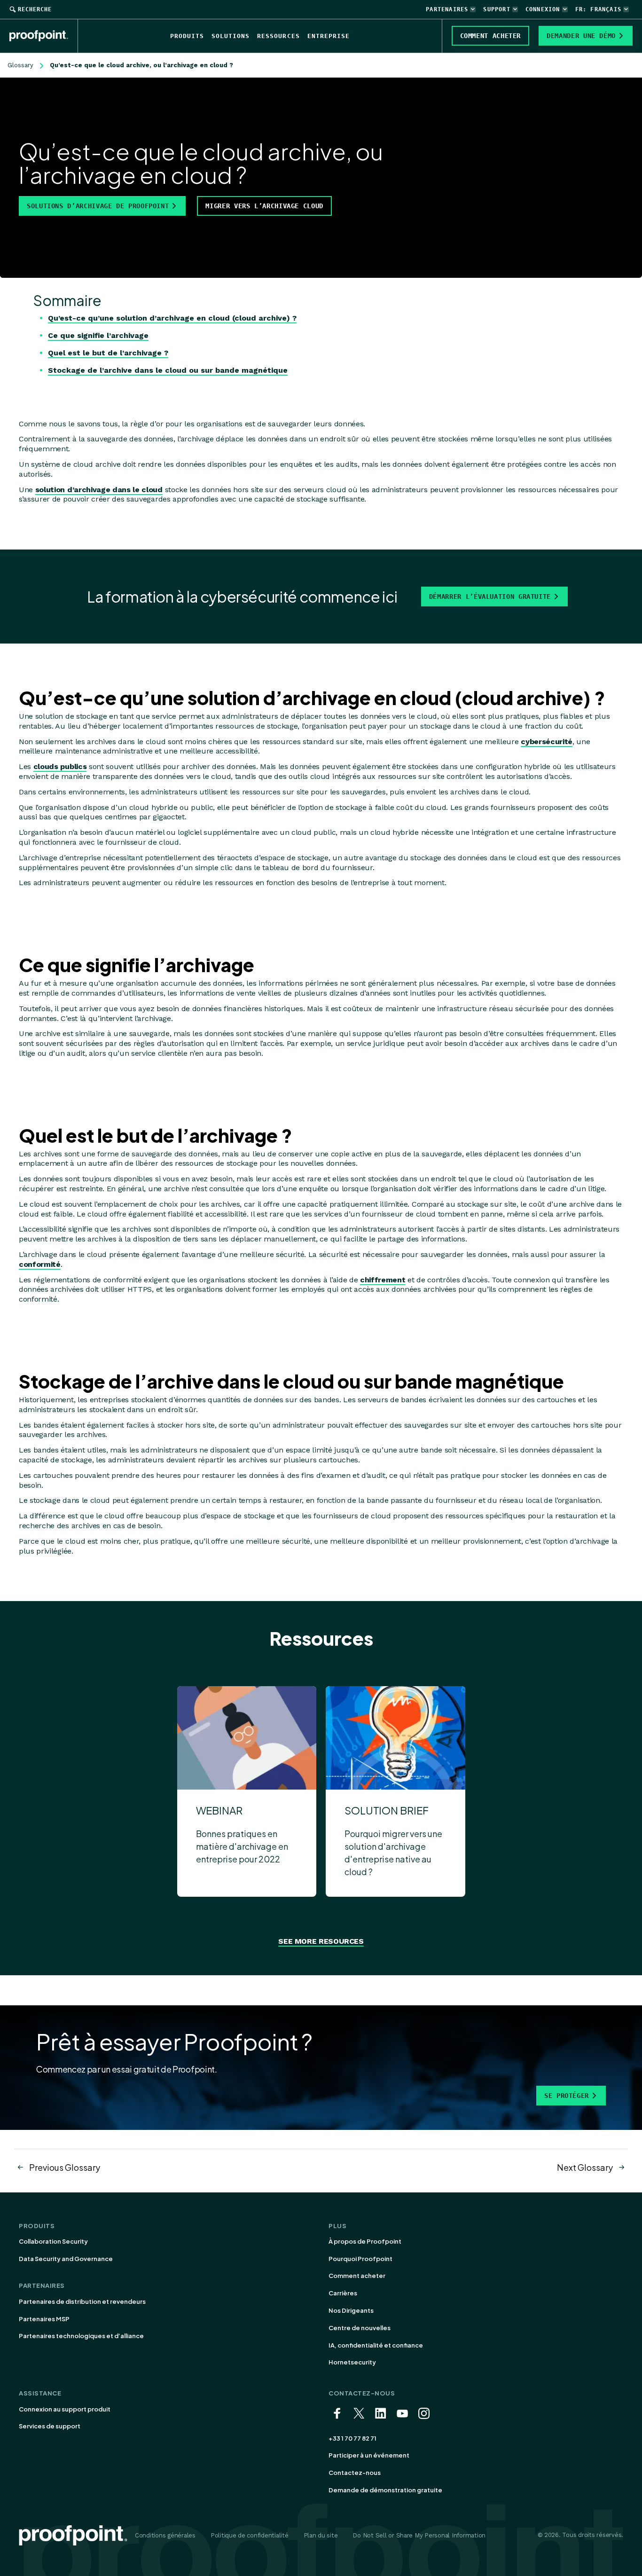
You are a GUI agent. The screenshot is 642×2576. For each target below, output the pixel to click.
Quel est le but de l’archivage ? (108, 353)
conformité (40, 1264)
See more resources (321, 1941)
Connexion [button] (543, 9)
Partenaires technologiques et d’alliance (81, 2336)
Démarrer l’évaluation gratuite (490, 597)
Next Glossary (585, 2167)
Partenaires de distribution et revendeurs (82, 2301)
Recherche (35, 9)
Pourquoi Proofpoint (360, 2259)
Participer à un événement (369, 2455)
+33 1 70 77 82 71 (352, 2438)
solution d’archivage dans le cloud (99, 490)
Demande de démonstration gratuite (385, 2490)
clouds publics (60, 766)
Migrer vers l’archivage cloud (264, 206)
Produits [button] (187, 36)
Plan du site (321, 2535)
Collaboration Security (53, 2241)
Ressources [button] (278, 36)
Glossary (20, 65)
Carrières (343, 2293)
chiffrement (383, 1280)
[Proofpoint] (44, 36)
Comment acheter (357, 2276)
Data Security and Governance (66, 2259)
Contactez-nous (355, 2473)
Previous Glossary (65, 2167)
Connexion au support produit (65, 2409)
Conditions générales (165, 2535)
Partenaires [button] (447, 9)
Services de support (50, 2426)
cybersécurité (547, 742)
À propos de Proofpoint (365, 2241)
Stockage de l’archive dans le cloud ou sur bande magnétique (168, 370)
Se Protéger (567, 2096)
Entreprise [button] (329, 36)
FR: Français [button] (598, 9)
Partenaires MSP (44, 2319)
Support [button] (497, 9)
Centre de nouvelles (360, 2328)
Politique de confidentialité (250, 2535)
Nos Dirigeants (351, 2310)
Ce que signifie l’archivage (98, 335)
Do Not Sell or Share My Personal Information (419, 2535)
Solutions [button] (231, 36)
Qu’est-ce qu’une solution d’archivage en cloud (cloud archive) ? (172, 318)
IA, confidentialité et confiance (376, 2345)
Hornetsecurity (352, 2362)
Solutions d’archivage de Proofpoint (98, 206)
